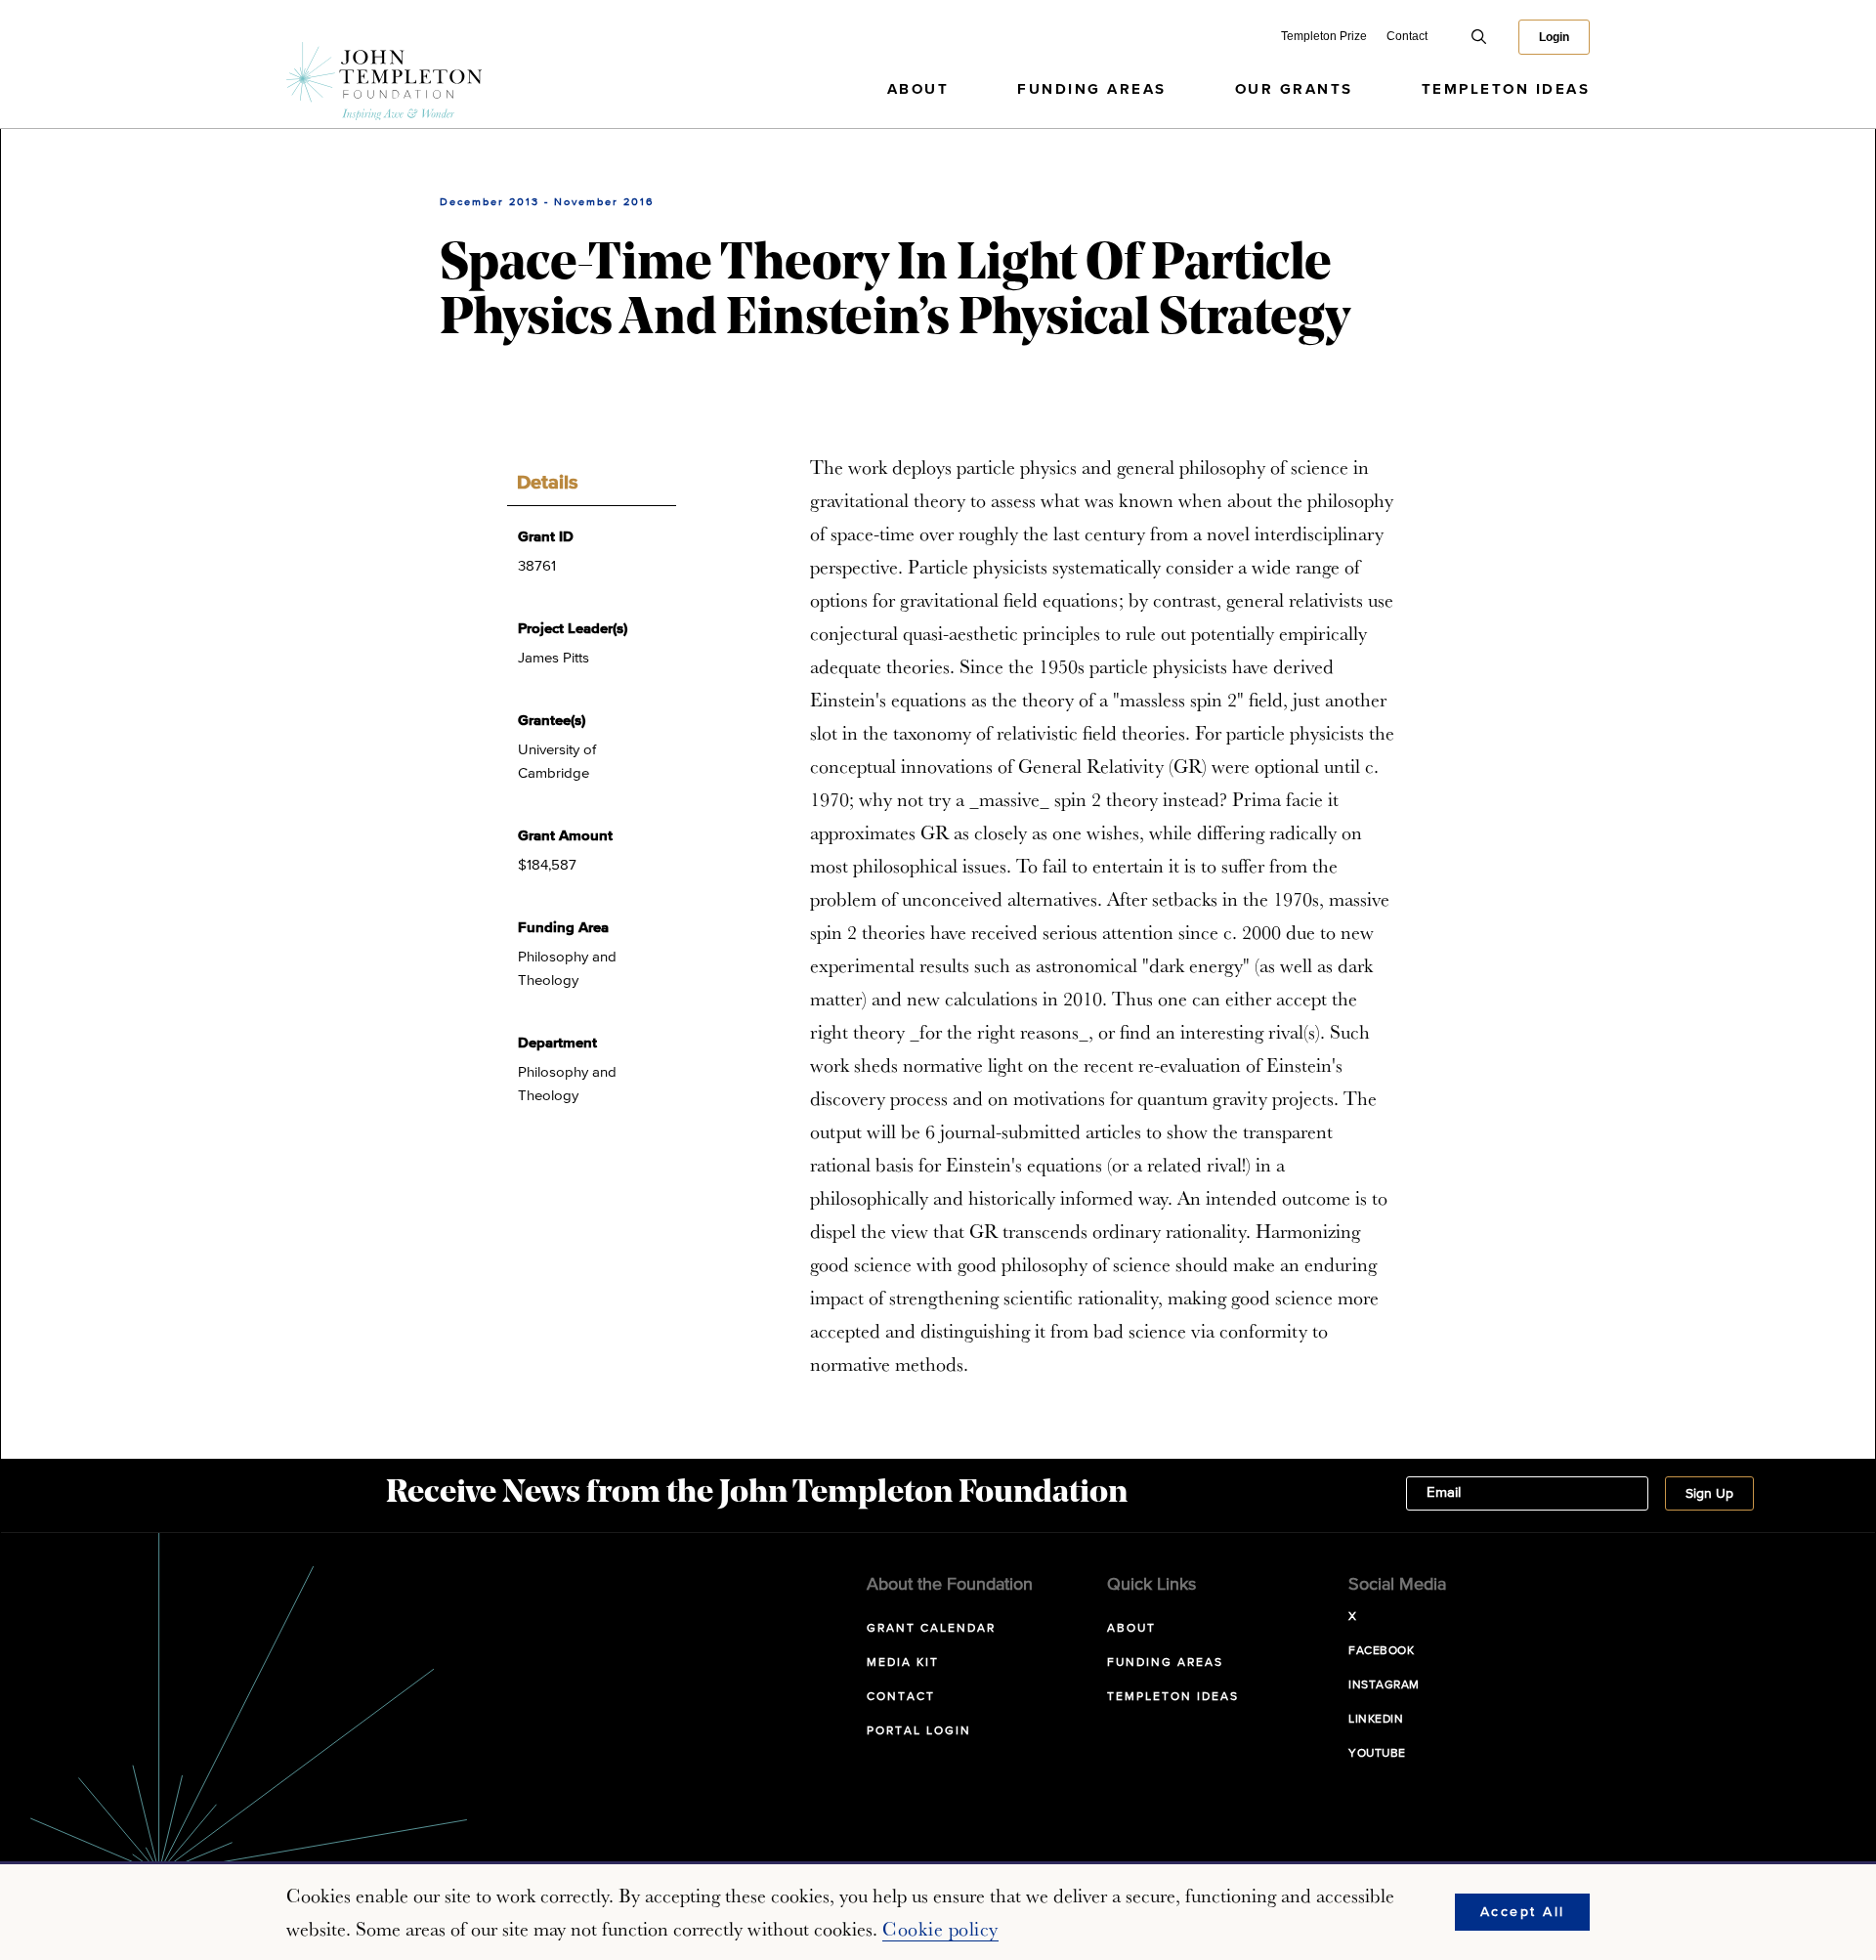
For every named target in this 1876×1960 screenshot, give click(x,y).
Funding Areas (1092, 89)
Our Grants (1294, 89)
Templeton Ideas (1506, 89)
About (918, 89)
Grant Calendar (931, 1629)
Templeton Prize (1324, 36)
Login (1554, 37)
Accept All (1523, 1912)
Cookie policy (940, 1929)
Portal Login (919, 1731)
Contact (1407, 36)
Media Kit (903, 1663)
